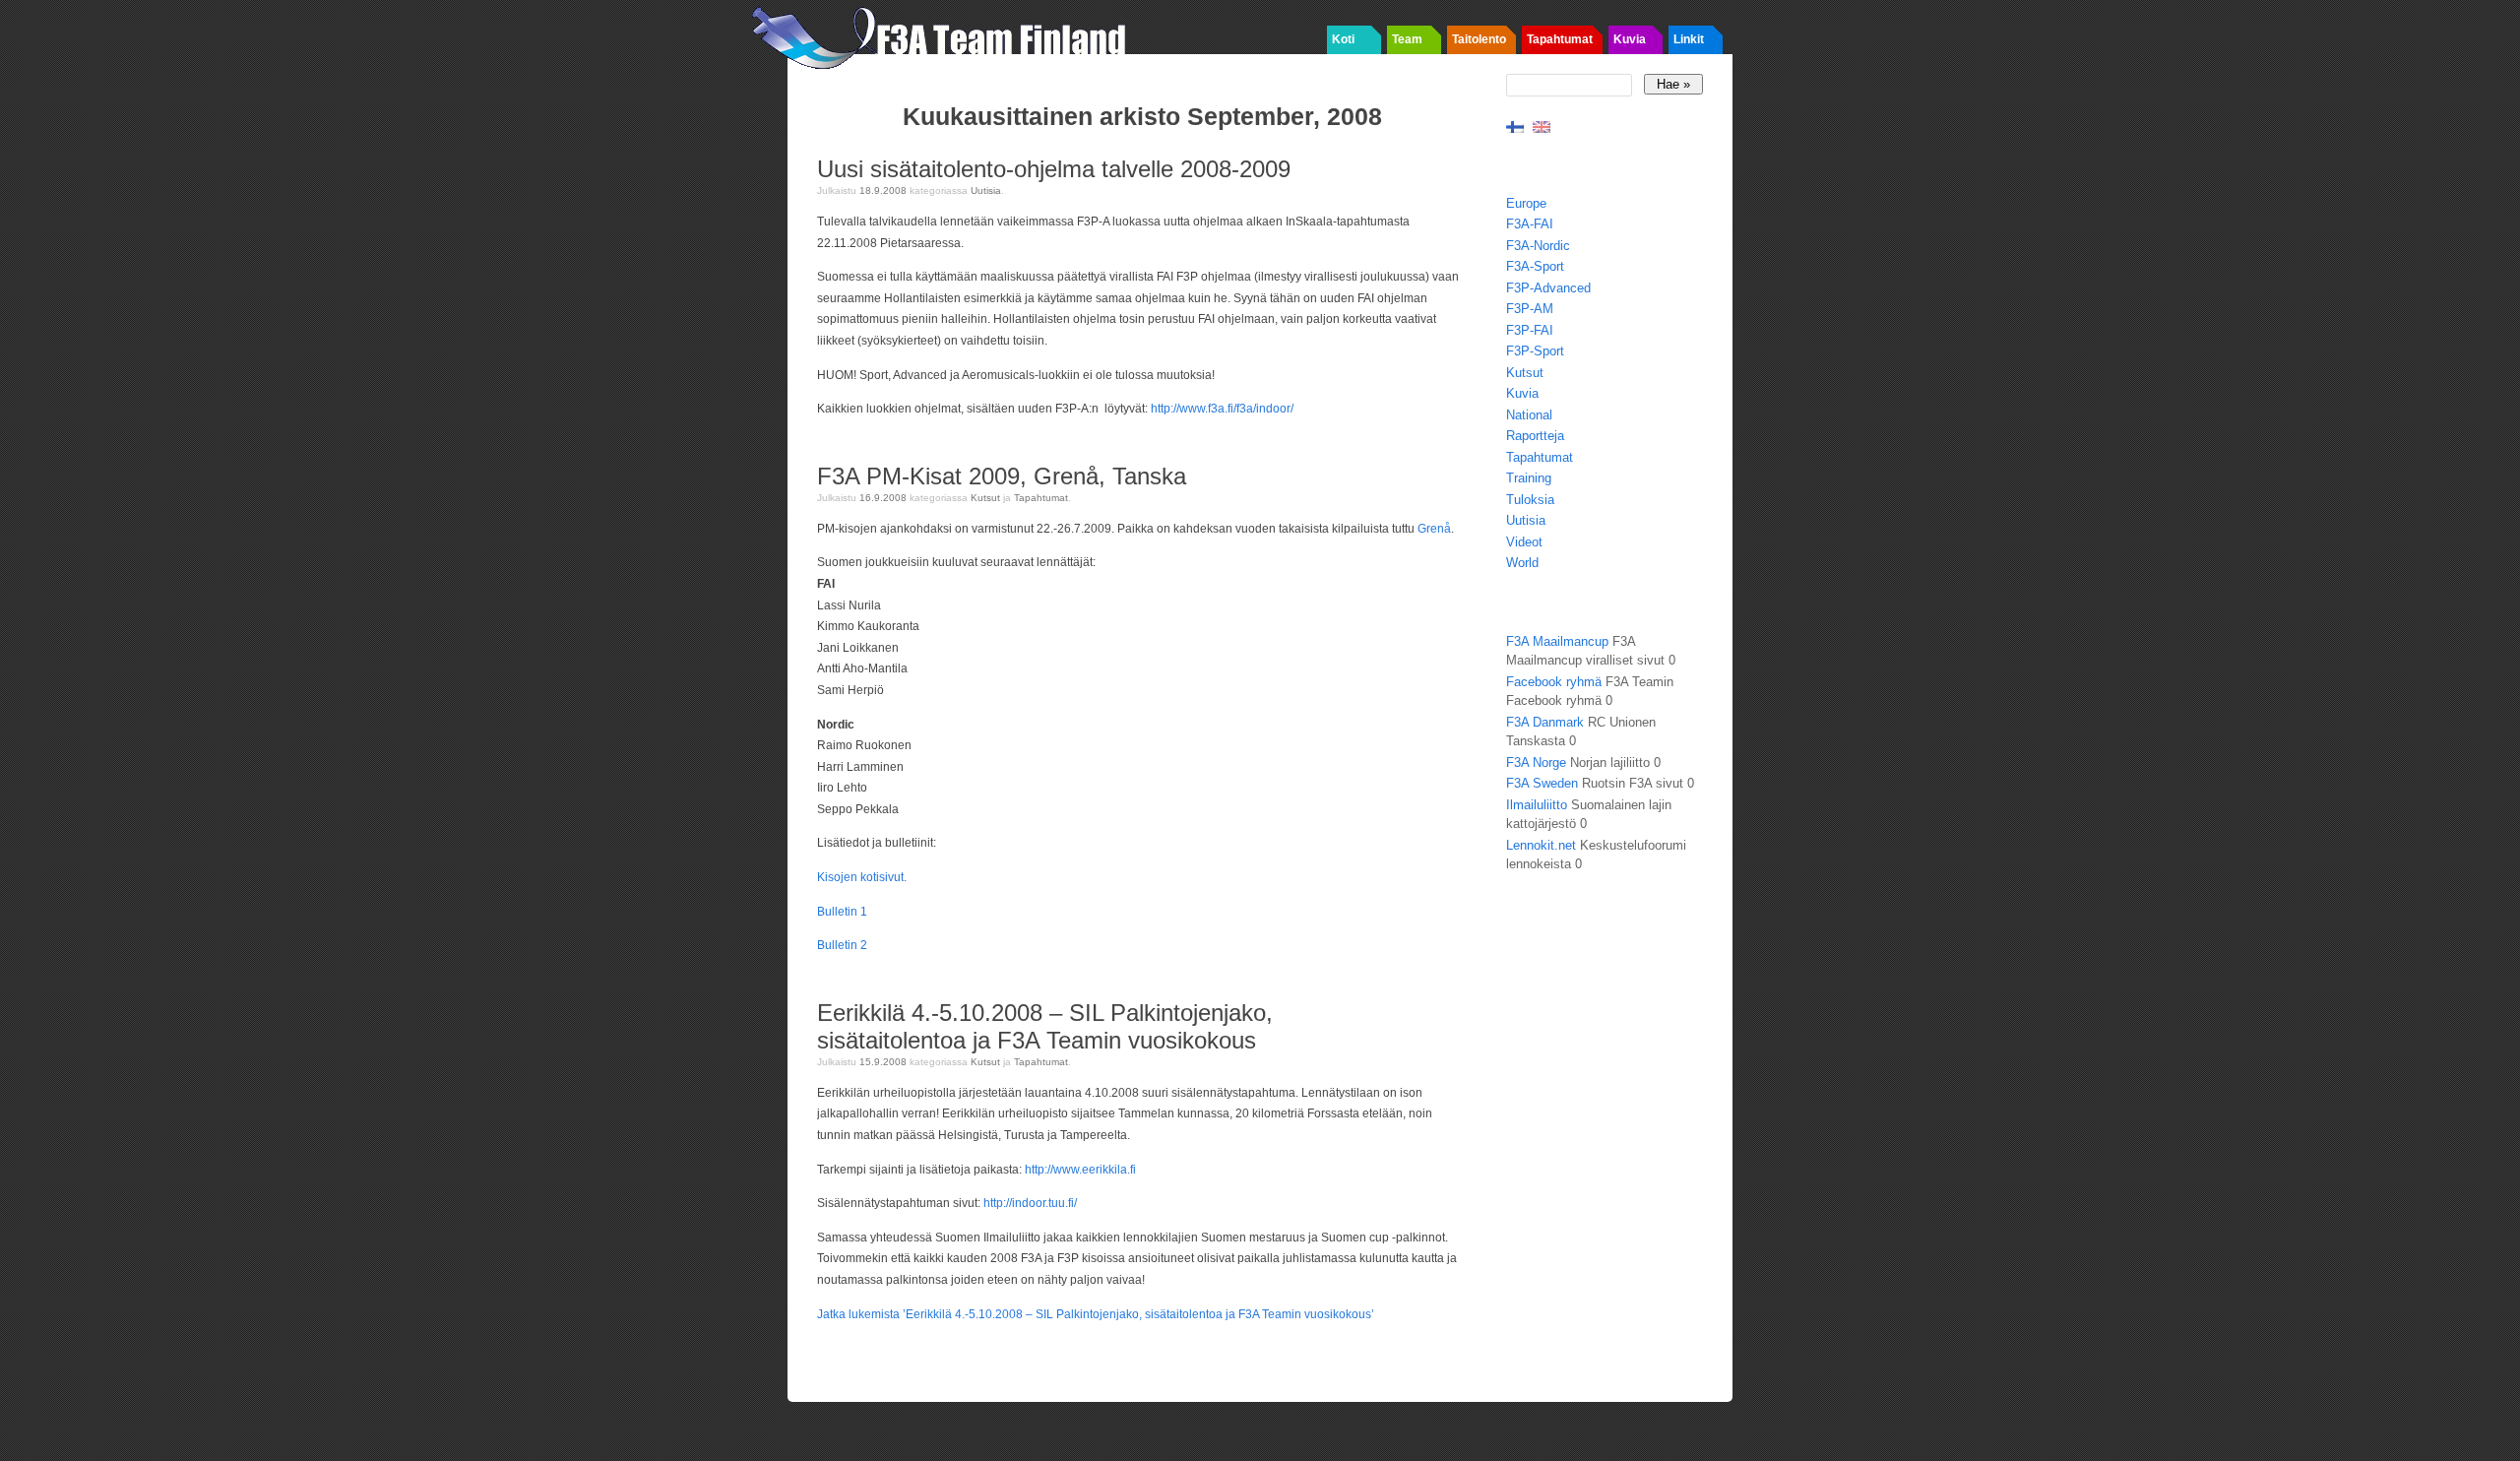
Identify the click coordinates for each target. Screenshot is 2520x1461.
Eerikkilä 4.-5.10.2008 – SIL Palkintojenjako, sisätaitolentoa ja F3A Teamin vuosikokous (1045, 1026)
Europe (1526, 203)
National (1529, 415)
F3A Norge (1536, 762)
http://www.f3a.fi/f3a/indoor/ (1222, 409)
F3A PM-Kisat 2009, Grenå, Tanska (1002, 476)
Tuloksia (1530, 500)
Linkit (1689, 39)
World (1522, 563)
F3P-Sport (1535, 351)
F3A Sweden (1542, 783)
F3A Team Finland (945, 34)
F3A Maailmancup (1557, 641)
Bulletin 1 (842, 912)
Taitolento (1479, 39)
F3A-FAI (1530, 224)
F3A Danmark (1545, 722)
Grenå (1434, 529)
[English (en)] (1542, 126)
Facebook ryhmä (1554, 682)
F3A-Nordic (1538, 246)
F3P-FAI (1530, 330)
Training (1529, 478)
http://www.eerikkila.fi (1080, 1170)
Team (1407, 39)
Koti (1343, 39)
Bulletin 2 (842, 945)
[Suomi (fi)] (1515, 126)
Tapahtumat (1560, 39)
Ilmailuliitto (1537, 805)
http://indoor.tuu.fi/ (1030, 1203)
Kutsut (985, 498)
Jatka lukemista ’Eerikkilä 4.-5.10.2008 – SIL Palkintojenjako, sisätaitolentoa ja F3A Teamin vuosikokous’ (1096, 1314)
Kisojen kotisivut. (862, 877)
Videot (1524, 542)
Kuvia (1630, 39)
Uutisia (986, 191)
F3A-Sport (1535, 266)
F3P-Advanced (1548, 288)
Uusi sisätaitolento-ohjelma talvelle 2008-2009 (1054, 169)
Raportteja (1535, 436)
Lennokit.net (1541, 845)
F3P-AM (1530, 309)
